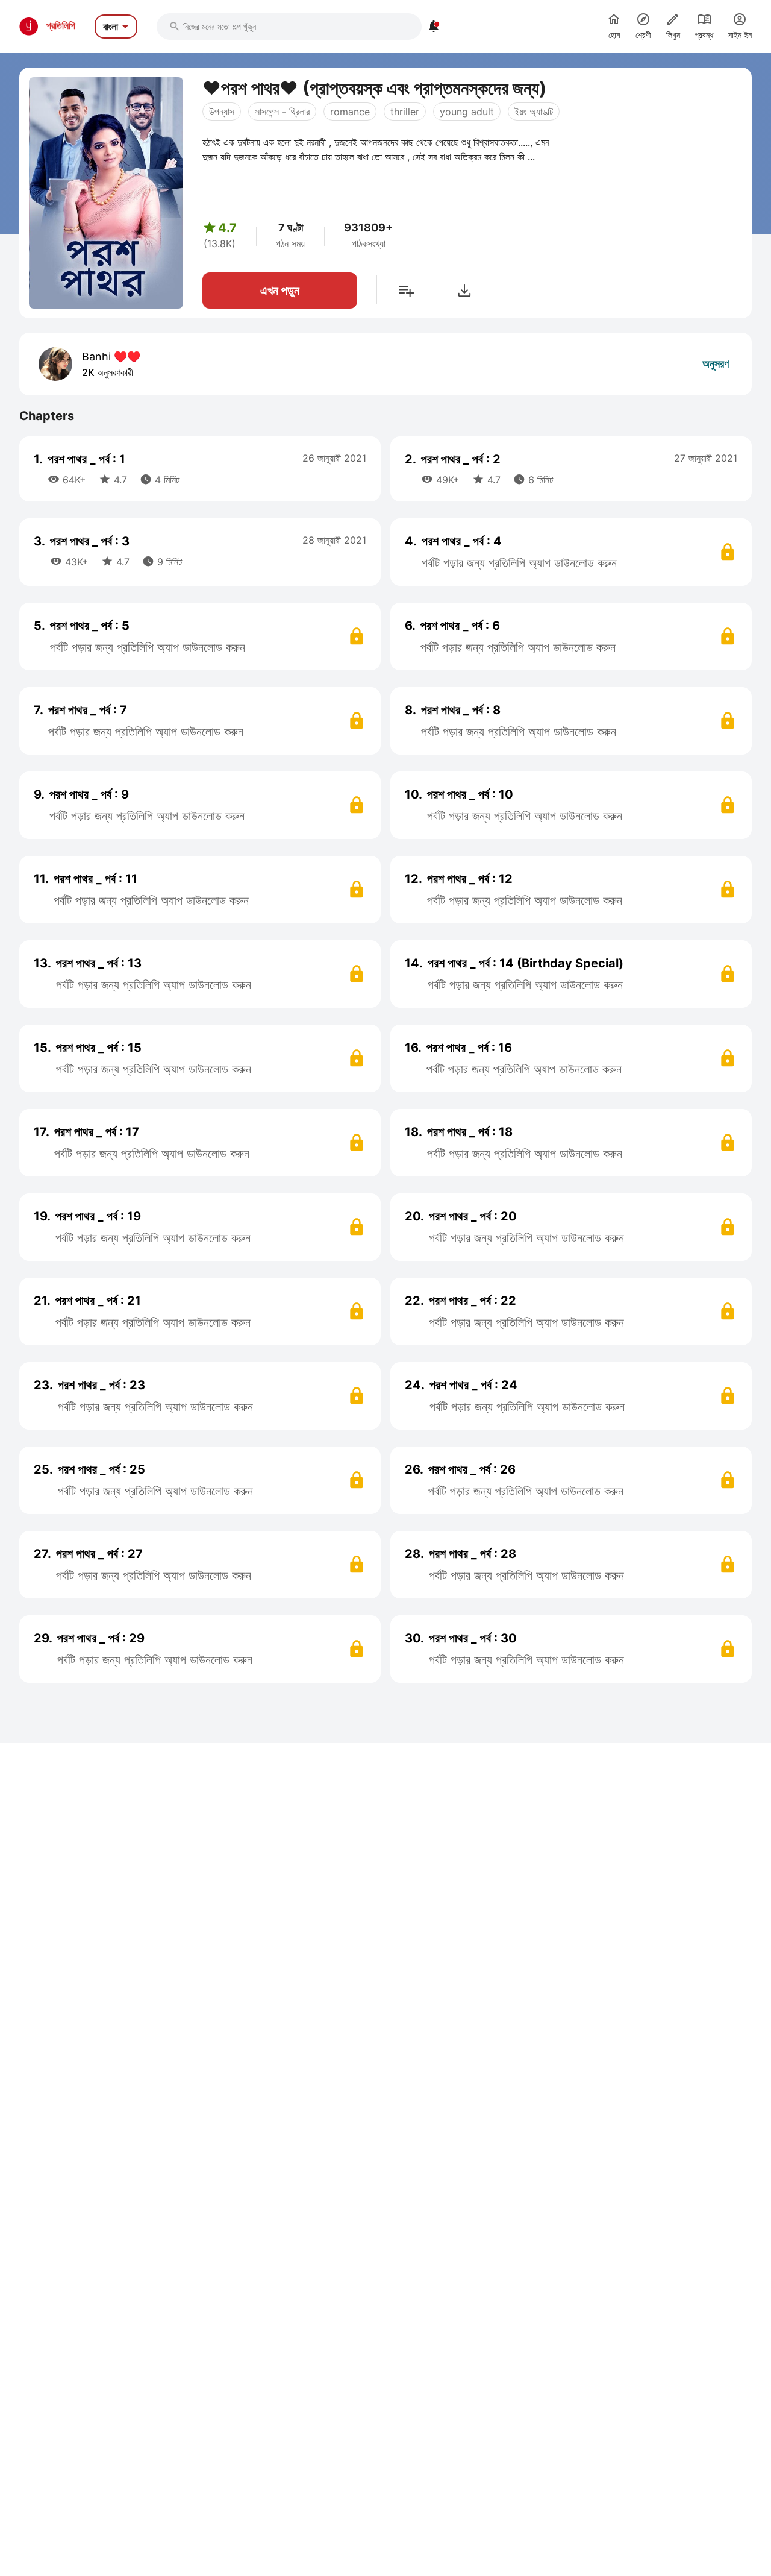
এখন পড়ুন (280, 291)
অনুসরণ (716, 364)
